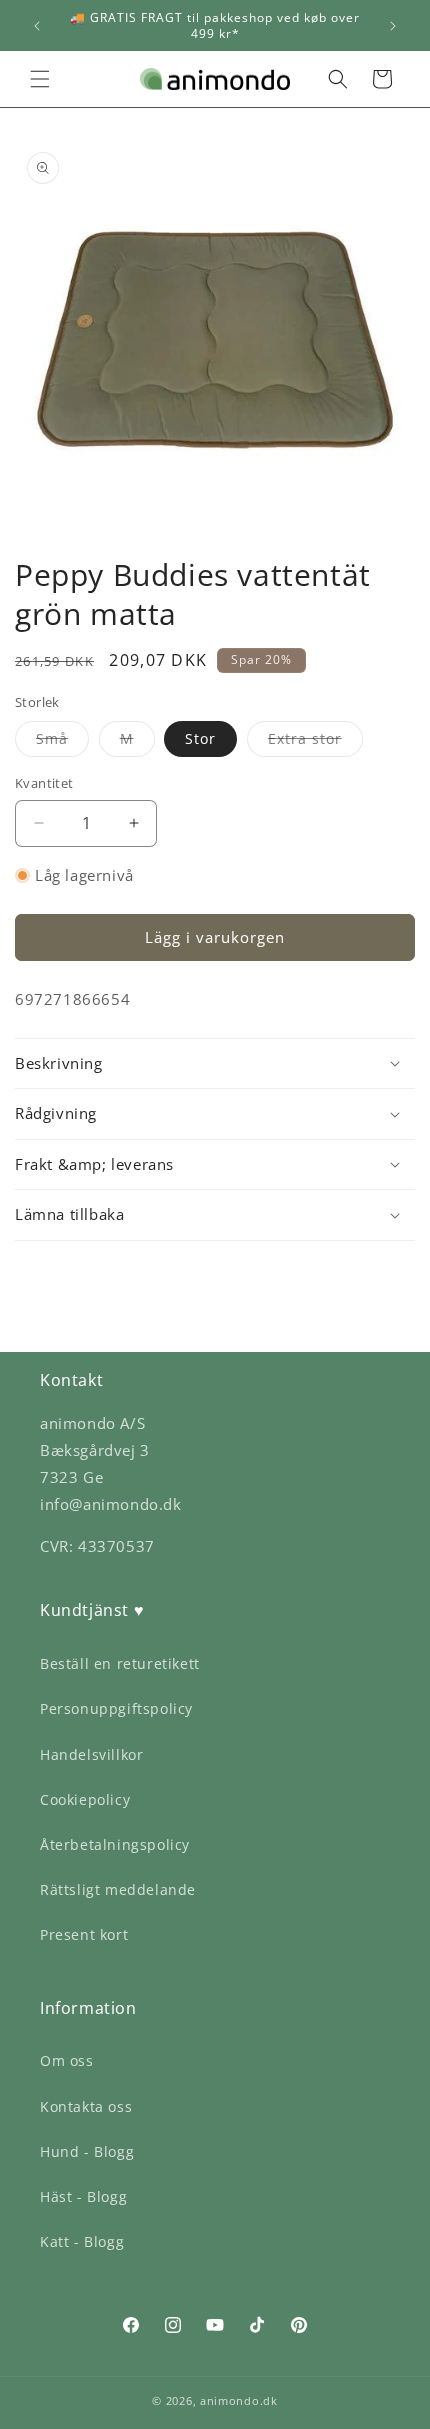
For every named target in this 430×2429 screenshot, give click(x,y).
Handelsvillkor (91, 1754)
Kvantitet (44, 783)
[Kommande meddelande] (393, 26)
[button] (40, 79)
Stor (200, 738)
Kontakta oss (86, 2106)
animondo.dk (239, 2400)
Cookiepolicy (85, 1799)
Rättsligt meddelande (118, 1889)
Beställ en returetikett (120, 1663)
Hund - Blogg (87, 2151)
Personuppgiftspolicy (116, 1708)
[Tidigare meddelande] (37, 26)
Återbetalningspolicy (115, 1844)
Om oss (67, 2060)
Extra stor (315, 742)
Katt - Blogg (82, 2241)
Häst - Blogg (83, 2196)
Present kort (84, 1934)
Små (62, 742)
